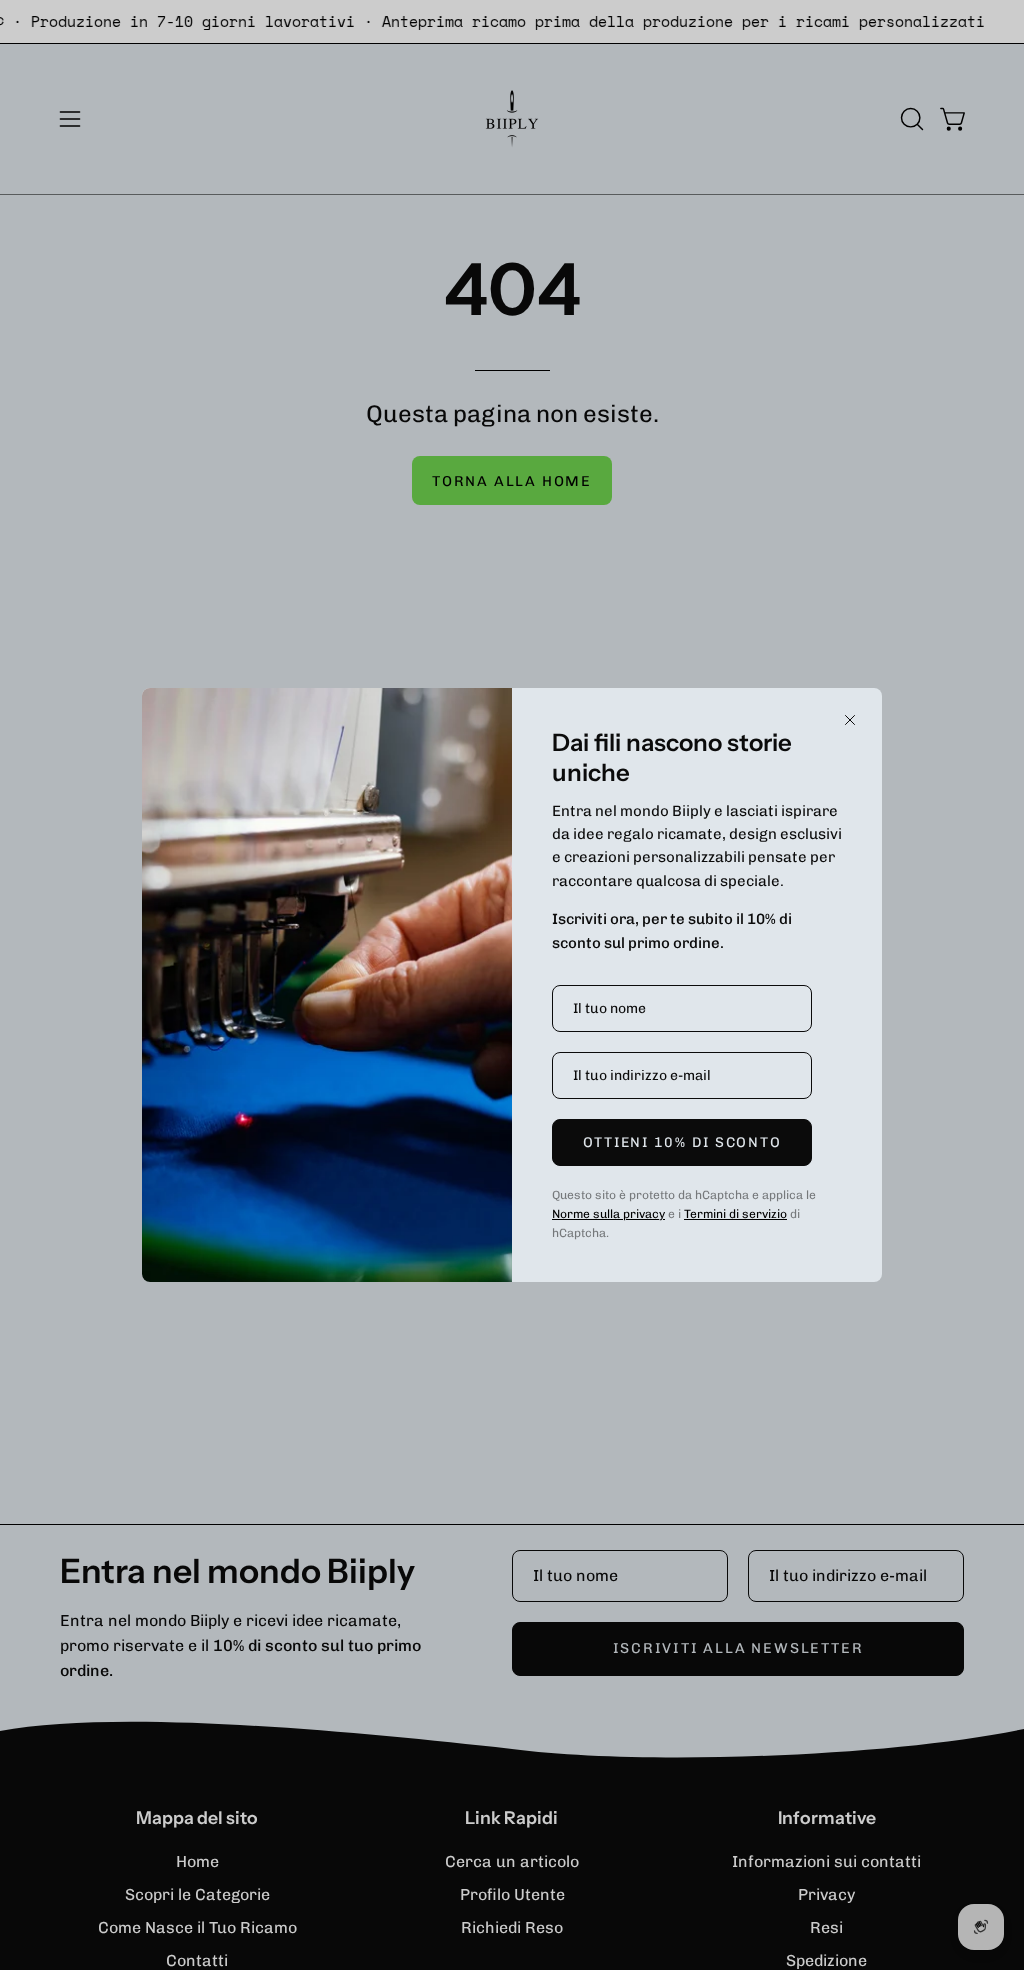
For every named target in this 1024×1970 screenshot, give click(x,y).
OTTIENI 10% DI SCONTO (682, 1142)
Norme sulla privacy (608, 1214)
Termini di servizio (735, 1214)
